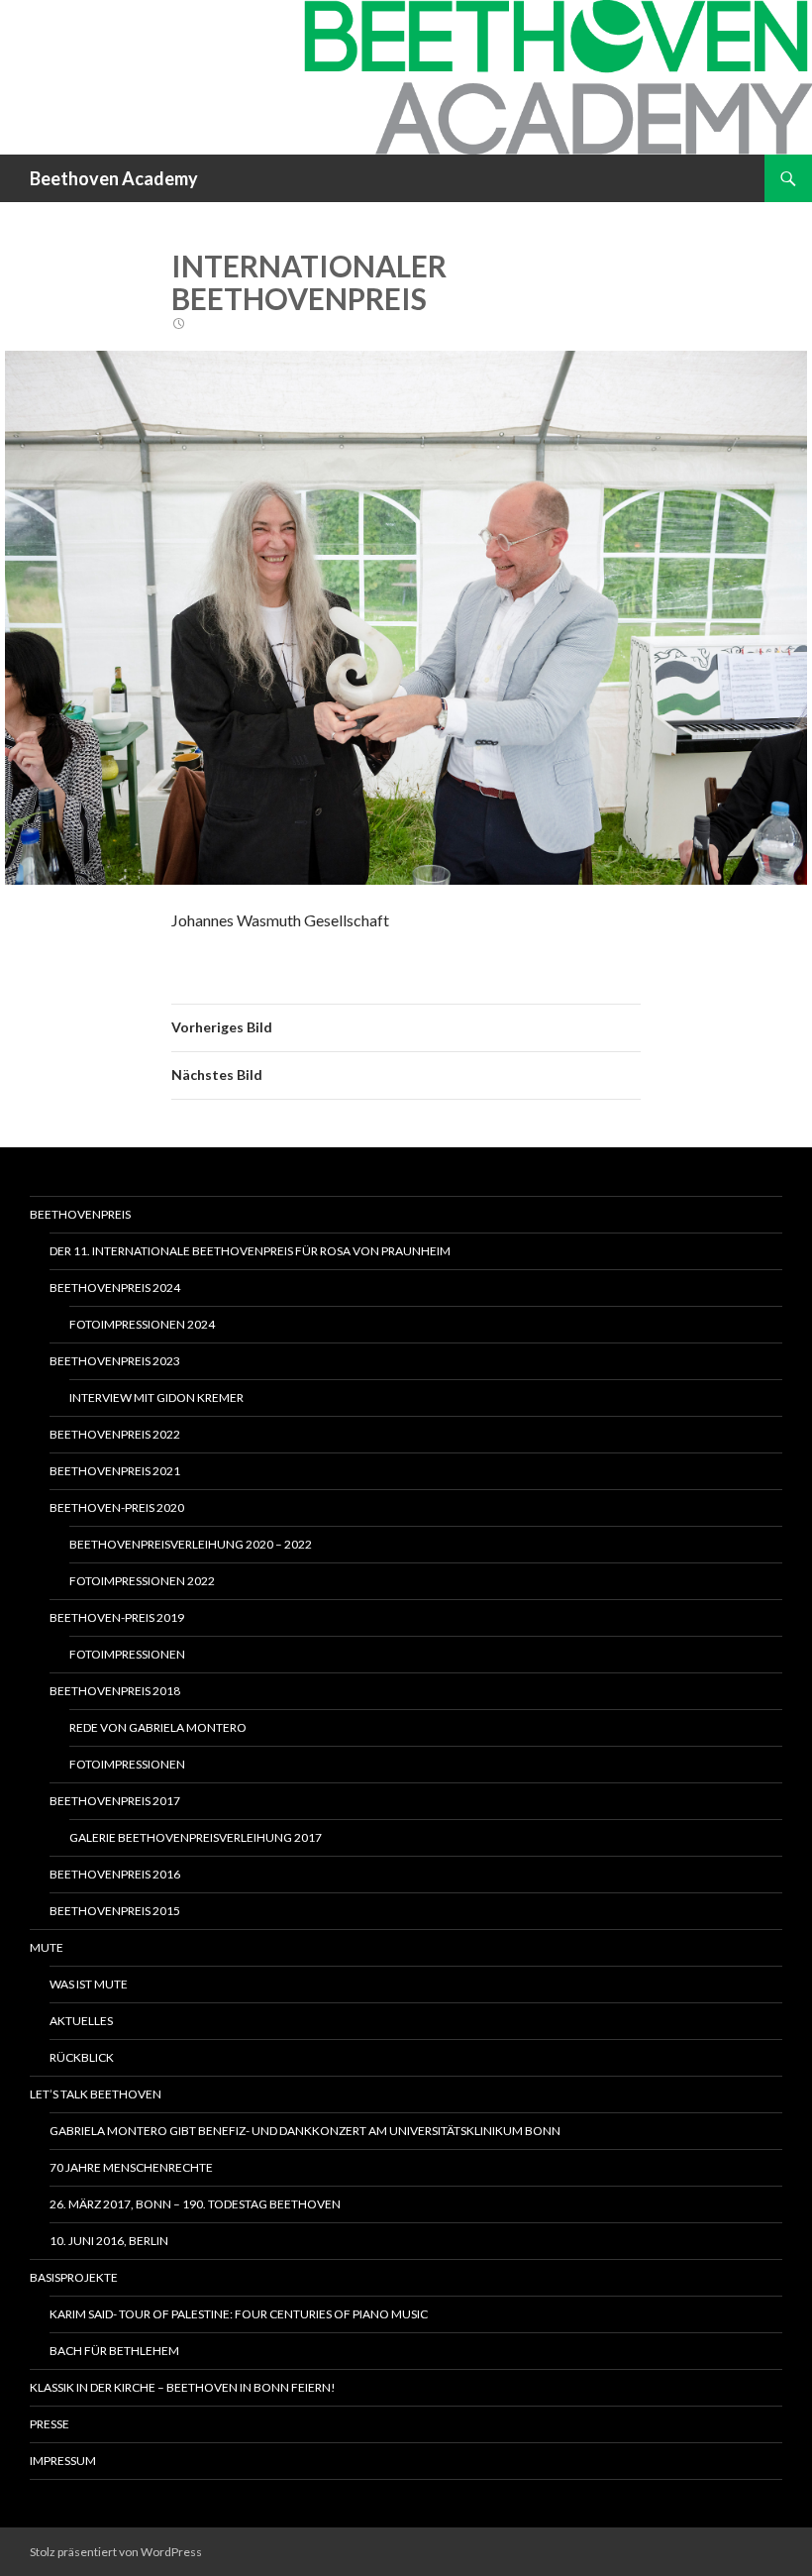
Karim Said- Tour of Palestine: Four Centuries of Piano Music (239, 2314)
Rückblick (82, 2057)
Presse (50, 2424)
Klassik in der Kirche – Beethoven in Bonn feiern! (183, 2387)
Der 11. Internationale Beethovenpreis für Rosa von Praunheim (250, 1251)
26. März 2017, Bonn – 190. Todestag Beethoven (195, 2204)
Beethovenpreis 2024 (115, 1288)
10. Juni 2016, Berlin (109, 2241)
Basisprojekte (74, 2277)
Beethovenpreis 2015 (115, 1911)
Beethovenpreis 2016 (115, 1874)
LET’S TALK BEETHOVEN (96, 2094)
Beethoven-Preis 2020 (117, 1507)
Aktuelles (81, 2021)
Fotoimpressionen (127, 1654)
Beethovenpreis (80, 1214)
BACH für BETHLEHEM (114, 2351)
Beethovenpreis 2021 (115, 1471)
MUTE (47, 1947)
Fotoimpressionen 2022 (142, 1581)
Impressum (63, 2461)
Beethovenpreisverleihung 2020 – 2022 (191, 1544)
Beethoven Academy (114, 178)
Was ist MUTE (89, 1984)
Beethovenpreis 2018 (115, 1691)
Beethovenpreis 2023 (115, 1361)
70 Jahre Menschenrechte (131, 2167)
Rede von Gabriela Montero (158, 1727)
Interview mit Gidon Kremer (156, 1397)
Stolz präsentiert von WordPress (116, 2552)
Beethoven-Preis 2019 (117, 1617)
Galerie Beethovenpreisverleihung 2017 (196, 1837)
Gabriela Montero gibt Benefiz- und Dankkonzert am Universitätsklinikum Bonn (305, 2131)
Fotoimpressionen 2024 (142, 1324)
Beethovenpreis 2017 (115, 1801)
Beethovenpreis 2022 (115, 1434)
